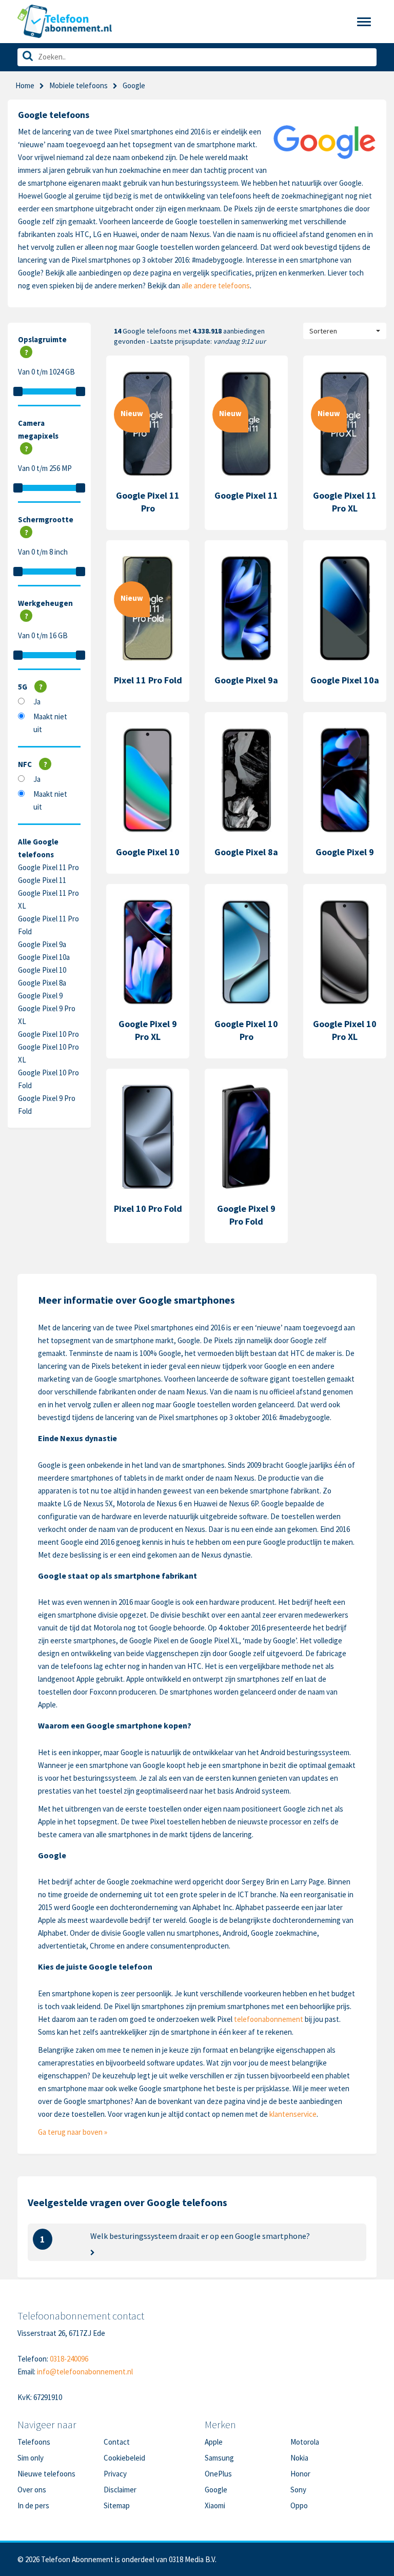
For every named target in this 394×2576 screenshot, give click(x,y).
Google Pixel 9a (42, 944)
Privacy (115, 2474)
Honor (300, 2474)
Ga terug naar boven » (73, 2132)
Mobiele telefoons (78, 85)
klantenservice (293, 2114)
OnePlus (218, 2474)
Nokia (299, 2458)
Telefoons (34, 2442)
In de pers (33, 2505)
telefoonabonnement (269, 2019)
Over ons (32, 2490)
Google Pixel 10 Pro (48, 1034)
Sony (298, 2490)
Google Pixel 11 (42, 880)
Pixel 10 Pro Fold (148, 1208)
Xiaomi (215, 2505)
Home (25, 85)
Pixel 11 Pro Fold (148, 680)
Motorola (305, 2442)
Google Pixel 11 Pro (48, 867)
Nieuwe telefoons (46, 2474)
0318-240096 (69, 2359)
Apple (214, 2442)
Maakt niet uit (50, 723)
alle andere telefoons (216, 286)
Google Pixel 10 (42, 970)
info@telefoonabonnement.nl (85, 2372)
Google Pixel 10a (44, 957)
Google (216, 2490)
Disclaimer (120, 2490)
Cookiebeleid (124, 2458)
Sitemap (117, 2505)
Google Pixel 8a (42, 983)
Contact (117, 2442)
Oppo (299, 2505)
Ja (37, 702)
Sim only (31, 2458)
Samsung (219, 2458)
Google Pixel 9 (40, 996)
